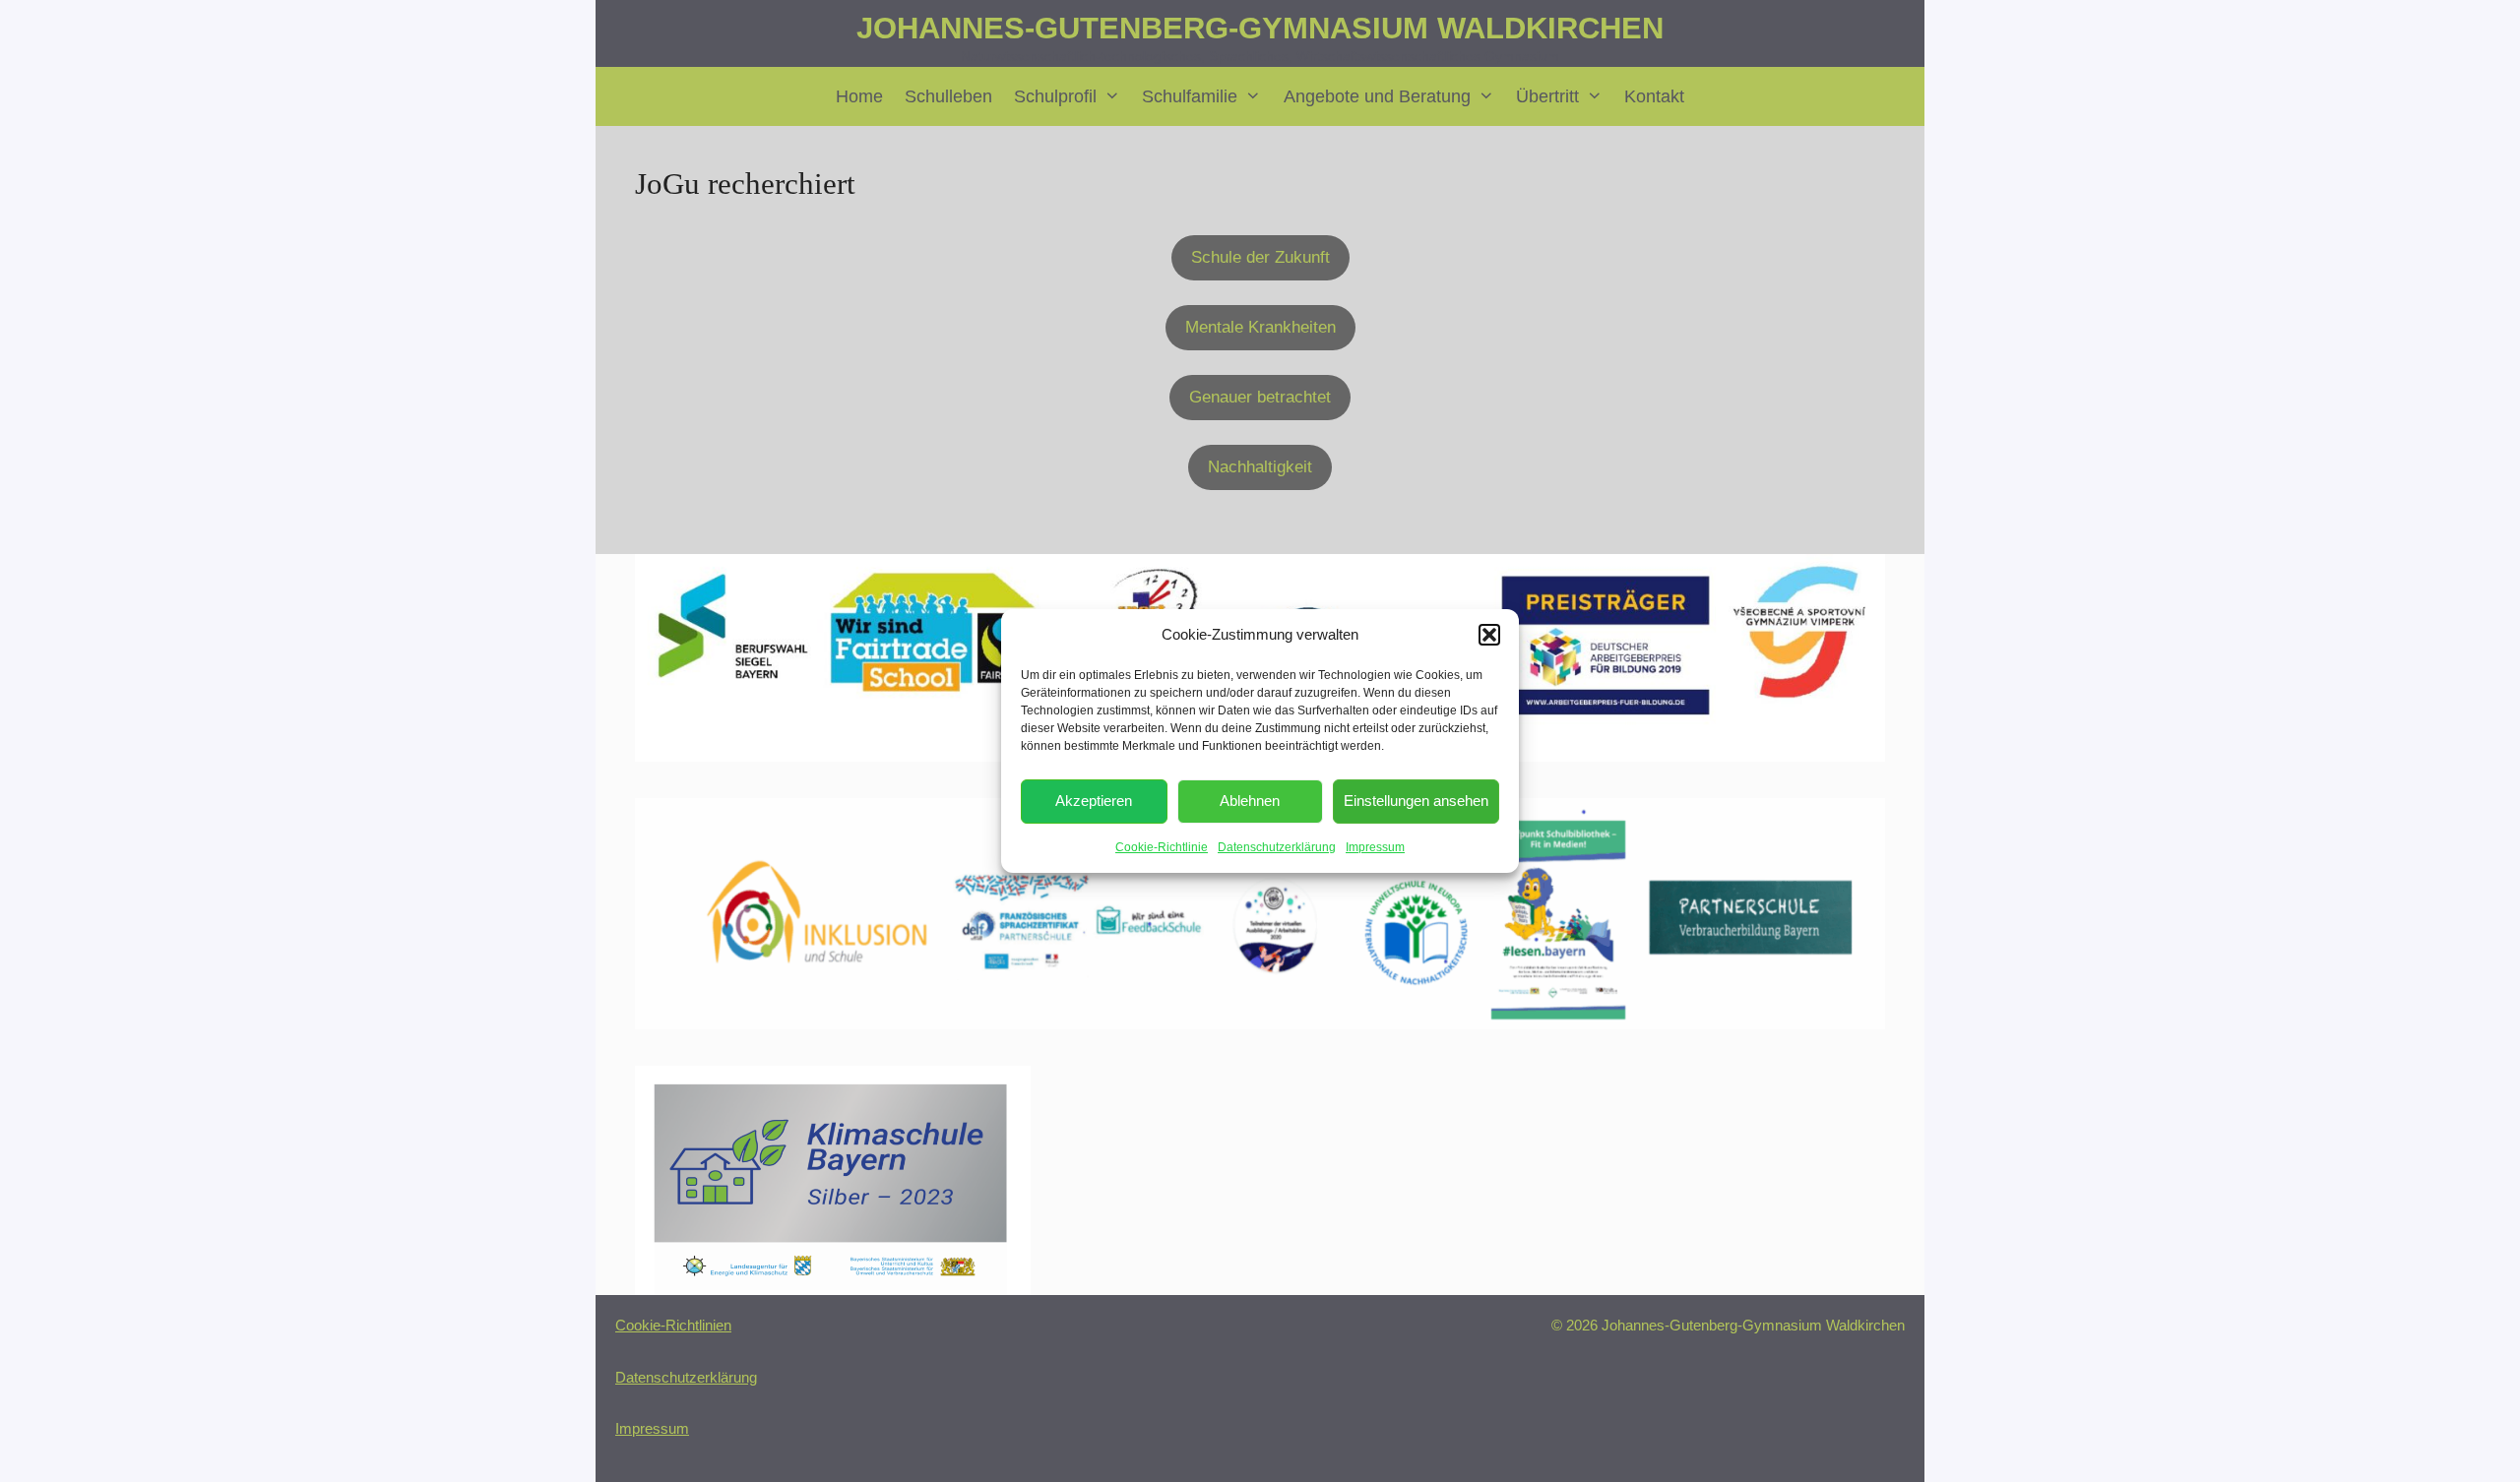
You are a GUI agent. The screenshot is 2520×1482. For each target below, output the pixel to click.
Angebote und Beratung (1377, 96)
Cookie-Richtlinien (673, 1325)
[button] (1489, 635)
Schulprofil (1055, 96)
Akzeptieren (1094, 801)
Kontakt (1654, 96)
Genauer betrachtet (1260, 397)
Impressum (1375, 847)
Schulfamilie (1190, 96)
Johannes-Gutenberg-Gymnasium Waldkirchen (1260, 28)
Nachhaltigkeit (1260, 467)
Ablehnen (1250, 801)
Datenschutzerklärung (1277, 847)
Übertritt (1547, 96)
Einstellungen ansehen (1416, 801)
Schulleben (948, 96)
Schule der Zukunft (1260, 257)
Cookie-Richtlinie (1162, 847)
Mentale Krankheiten (1260, 327)
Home (859, 96)
